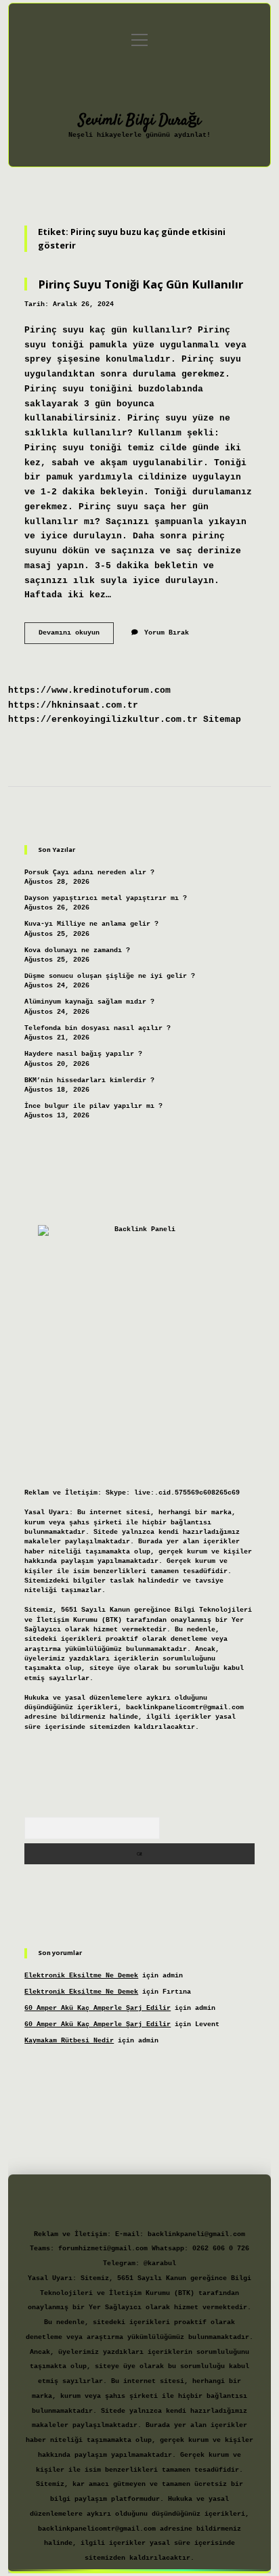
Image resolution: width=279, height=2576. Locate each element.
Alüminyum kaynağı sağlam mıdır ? (89, 1002)
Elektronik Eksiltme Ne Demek (81, 1976)
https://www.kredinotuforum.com (89, 690)
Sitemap (222, 720)
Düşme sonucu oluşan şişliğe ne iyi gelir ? (110, 976)
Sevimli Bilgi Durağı (140, 121)
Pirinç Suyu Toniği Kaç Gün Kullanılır (141, 284)
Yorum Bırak (167, 633)
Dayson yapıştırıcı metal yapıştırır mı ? (106, 898)
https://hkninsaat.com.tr (73, 705)
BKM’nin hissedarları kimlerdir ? (89, 1080)
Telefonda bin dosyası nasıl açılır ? (98, 1028)
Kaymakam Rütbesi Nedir (69, 2041)
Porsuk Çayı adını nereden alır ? (89, 873)
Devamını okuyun (76, 636)
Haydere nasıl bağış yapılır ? (83, 1054)
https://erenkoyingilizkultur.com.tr (103, 720)
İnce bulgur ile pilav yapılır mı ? (93, 1106)
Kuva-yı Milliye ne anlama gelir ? (91, 924)
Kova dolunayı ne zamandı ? (77, 950)
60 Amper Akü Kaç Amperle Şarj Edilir (98, 2008)
